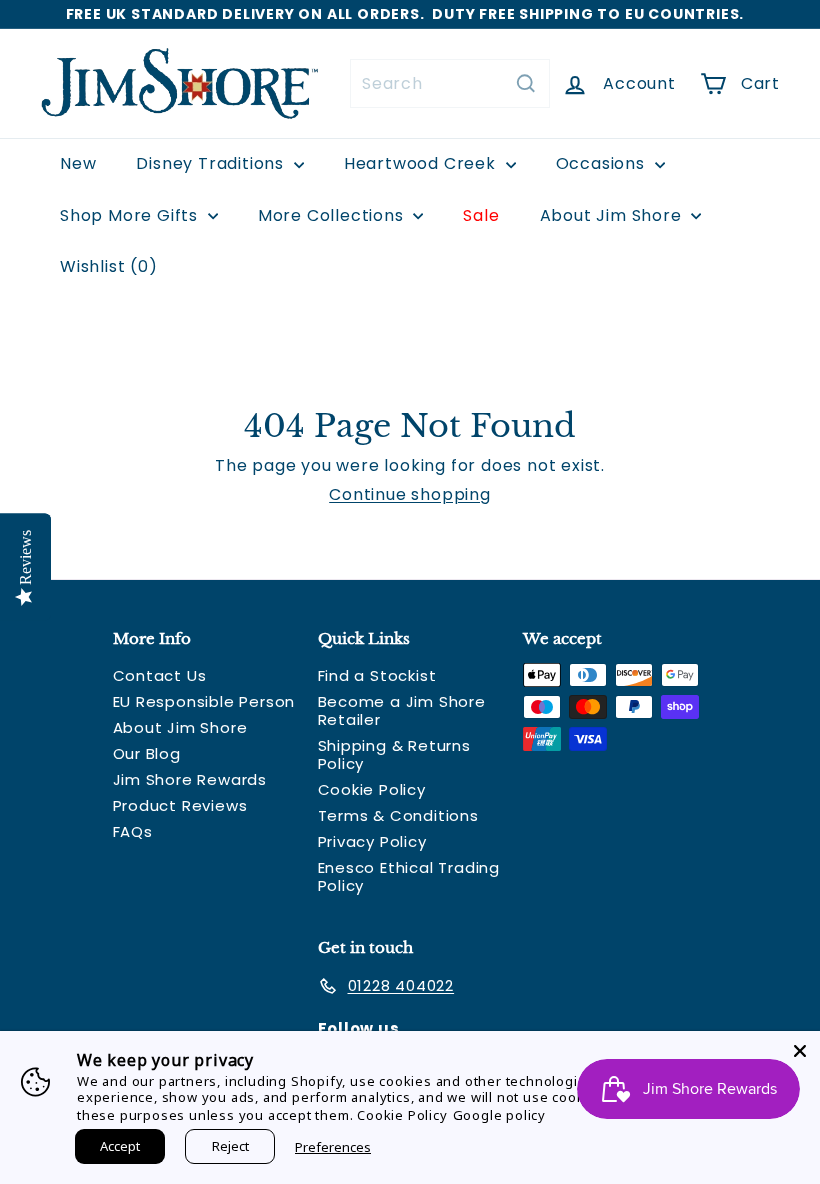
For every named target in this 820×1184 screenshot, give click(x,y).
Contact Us (160, 675)
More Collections (333, 215)
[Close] (800, 1051)
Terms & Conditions (398, 815)
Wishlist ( (104, 266)
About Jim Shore (613, 215)
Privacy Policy (372, 841)
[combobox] (450, 83)
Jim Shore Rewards (190, 779)
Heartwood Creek (422, 163)
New (78, 163)
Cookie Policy (372, 789)
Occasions (603, 163)
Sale (481, 215)
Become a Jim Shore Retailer (402, 710)
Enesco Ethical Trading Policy (409, 876)
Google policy (499, 1115)
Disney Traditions (212, 163)
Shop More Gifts (131, 215)
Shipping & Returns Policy (394, 754)
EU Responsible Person (204, 701)
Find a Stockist (377, 675)
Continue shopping (410, 494)
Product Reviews (180, 805)
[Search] (526, 83)
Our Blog (147, 753)
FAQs (133, 831)
